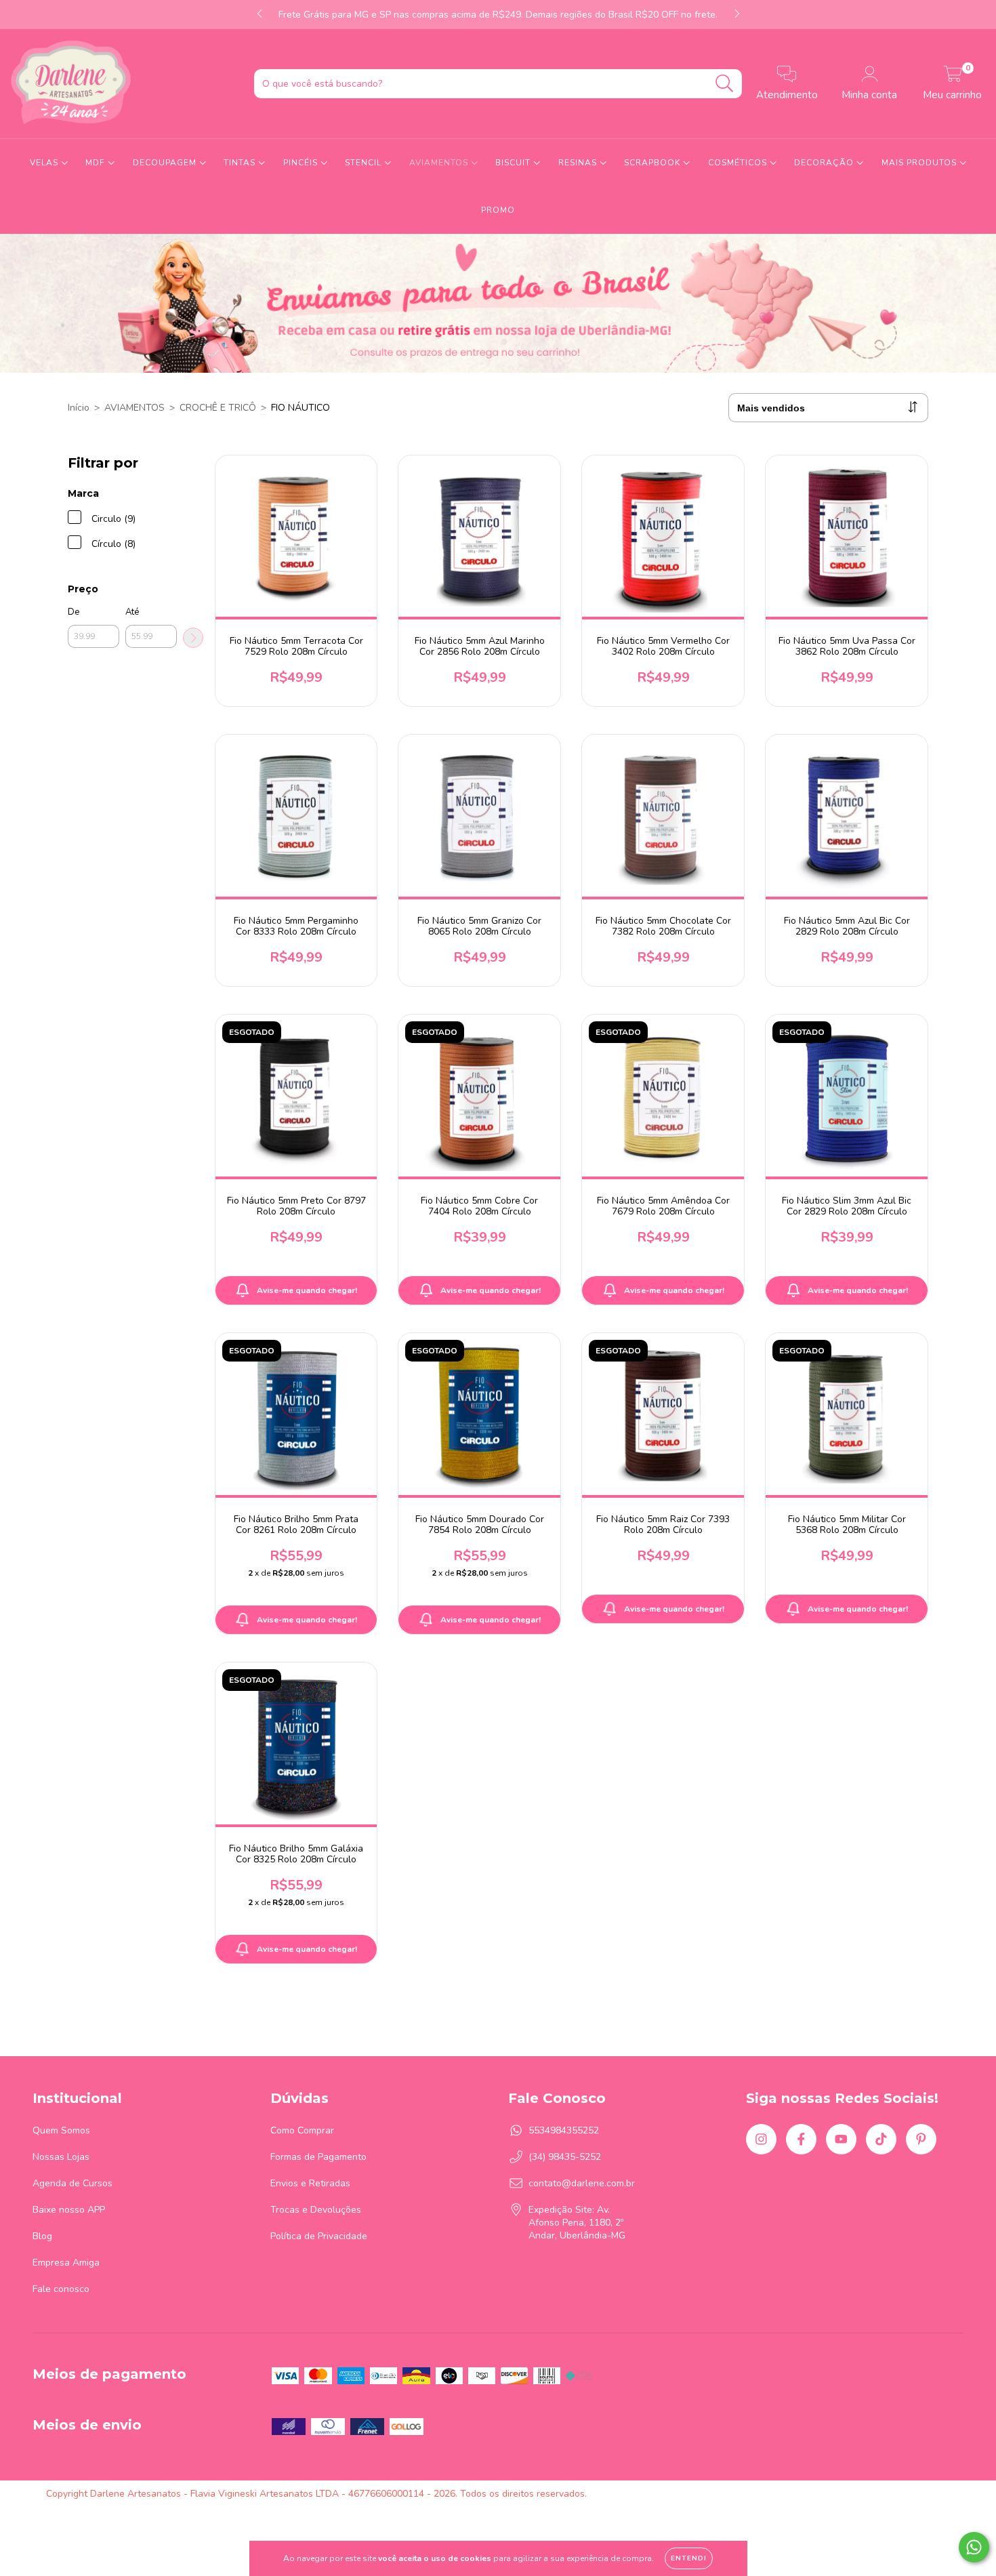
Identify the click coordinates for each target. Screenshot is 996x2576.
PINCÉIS (302, 163)
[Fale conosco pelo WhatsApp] (974, 2547)
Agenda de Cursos (72, 2183)
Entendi (689, 2558)
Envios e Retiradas (310, 2183)
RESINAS (579, 163)
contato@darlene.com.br (582, 2183)
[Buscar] (725, 84)
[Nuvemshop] (908, 2494)
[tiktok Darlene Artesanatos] (881, 2139)
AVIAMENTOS (440, 163)
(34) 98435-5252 (565, 2157)
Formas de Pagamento (318, 2157)
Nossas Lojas (61, 2157)
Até (132, 612)
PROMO (498, 210)
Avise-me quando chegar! (307, 1290)
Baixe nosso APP (69, 2210)
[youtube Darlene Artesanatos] (841, 2139)
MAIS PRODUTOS (920, 163)
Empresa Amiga (66, 2263)
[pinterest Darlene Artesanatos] (921, 2139)
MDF (97, 163)
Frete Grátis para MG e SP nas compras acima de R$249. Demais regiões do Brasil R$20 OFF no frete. (498, 15)
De (74, 612)
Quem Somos (61, 2130)
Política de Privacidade (319, 2236)
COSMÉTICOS (739, 163)
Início (79, 408)
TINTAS (241, 163)
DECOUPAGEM (166, 163)
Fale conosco (61, 2289)
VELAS (45, 163)
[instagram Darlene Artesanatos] (761, 2139)
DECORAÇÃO (825, 163)
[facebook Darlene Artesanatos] (801, 2139)
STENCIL (365, 163)
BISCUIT (514, 163)
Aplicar (193, 638)
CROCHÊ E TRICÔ (218, 408)
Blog (42, 2236)
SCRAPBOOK (653, 163)
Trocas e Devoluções (316, 2210)
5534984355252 (564, 2130)
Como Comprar (302, 2130)
